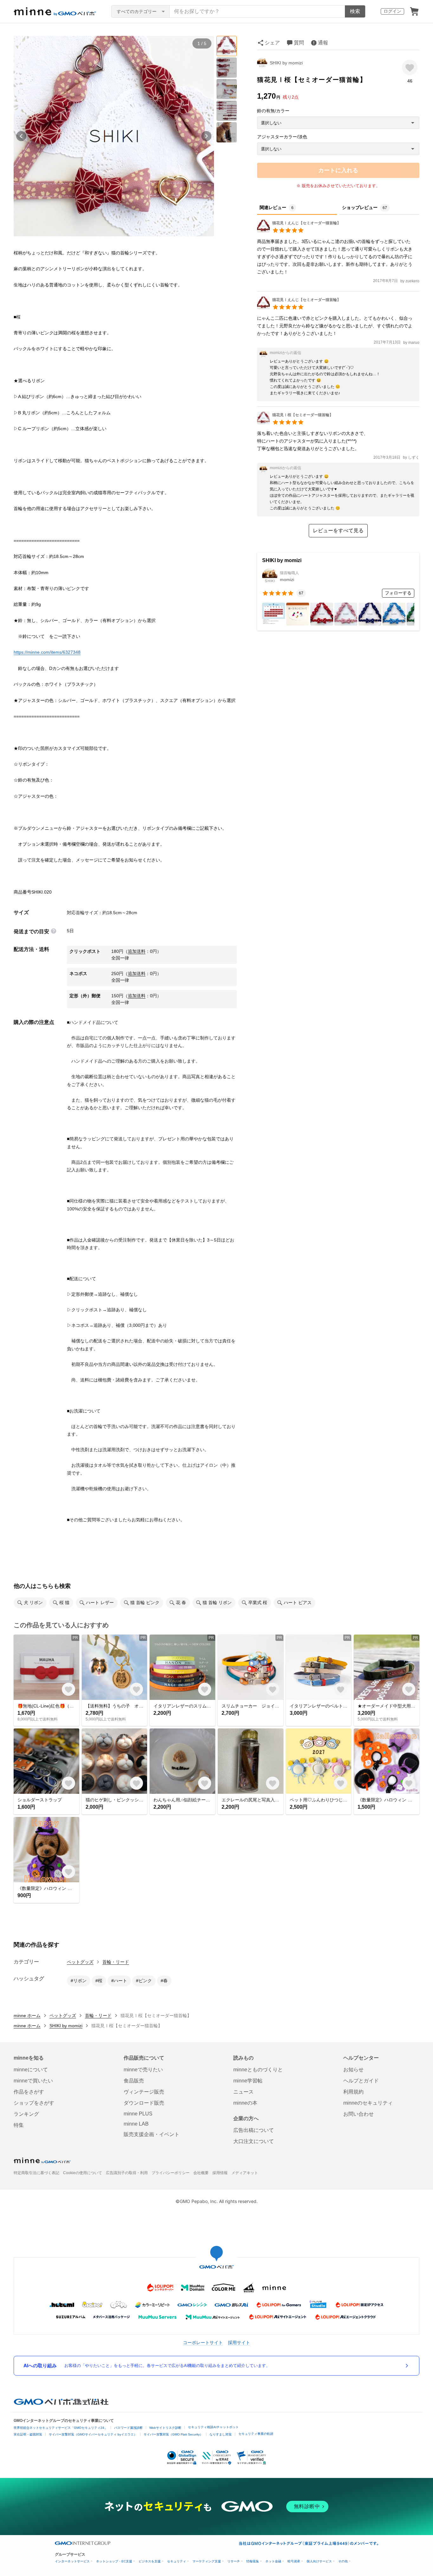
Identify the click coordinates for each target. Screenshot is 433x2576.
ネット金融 (273, 2561)
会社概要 (201, 2173)
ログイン (392, 11)
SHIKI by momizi (286, 63)
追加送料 (137, 951)
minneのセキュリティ (368, 2103)
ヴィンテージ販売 (144, 2092)
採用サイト (239, 2342)
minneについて (31, 2070)
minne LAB (136, 2124)
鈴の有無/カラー (273, 111)
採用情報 (220, 2173)
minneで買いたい (33, 2081)
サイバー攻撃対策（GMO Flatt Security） (173, 2434)
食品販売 (134, 2081)
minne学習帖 (248, 2081)
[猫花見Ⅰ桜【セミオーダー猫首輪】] (295, 423)
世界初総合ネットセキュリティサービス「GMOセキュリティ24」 (61, 2428)
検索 (355, 11)
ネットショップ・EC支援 (114, 2561)
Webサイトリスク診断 (165, 2428)
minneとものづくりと (258, 2070)
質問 (299, 43)
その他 (343, 2561)
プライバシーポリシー (171, 2173)
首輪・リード (116, 1962)
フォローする (398, 593)
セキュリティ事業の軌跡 (256, 2434)
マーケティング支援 (207, 2561)
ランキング (26, 2114)
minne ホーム (27, 2016)
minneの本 (245, 2103)
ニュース (243, 2092)
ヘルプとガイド (361, 2081)
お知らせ (353, 2070)
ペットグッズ (80, 1962)
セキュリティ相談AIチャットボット (213, 2427)
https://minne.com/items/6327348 (47, 652)
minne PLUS (138, 2114)
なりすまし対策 (221, 2434)
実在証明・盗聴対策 (28, 2434)
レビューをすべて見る (338, 531)
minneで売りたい (143, 2070)
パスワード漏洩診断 (128, 2428)
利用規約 (353, 2092)
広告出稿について (254, 2130)
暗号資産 (294, 2561)
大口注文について (254, 2141)
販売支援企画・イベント (152, 2134)
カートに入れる (338, 170)
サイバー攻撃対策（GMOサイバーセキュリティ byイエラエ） (93, 2434)
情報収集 (253, 2561)
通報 (323, 43)
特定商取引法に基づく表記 (36, 2173)
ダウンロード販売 (144, 2103)
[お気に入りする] (410, 67)
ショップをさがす (34, 2103)
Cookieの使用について (83, 2173)
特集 (19, 2125)
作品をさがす (29, 2092)
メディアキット (245, 2173)
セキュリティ (177, 2561)
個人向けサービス (319, 2561)
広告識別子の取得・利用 (127, 2173)
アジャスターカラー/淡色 (282, 137)
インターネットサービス (72, 2561)
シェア (272, 43)
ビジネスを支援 (150, 2561)
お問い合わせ (359, 2114)
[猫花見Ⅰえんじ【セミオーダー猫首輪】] (299, 231)
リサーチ (234, 2561)
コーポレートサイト (203, 2342)
